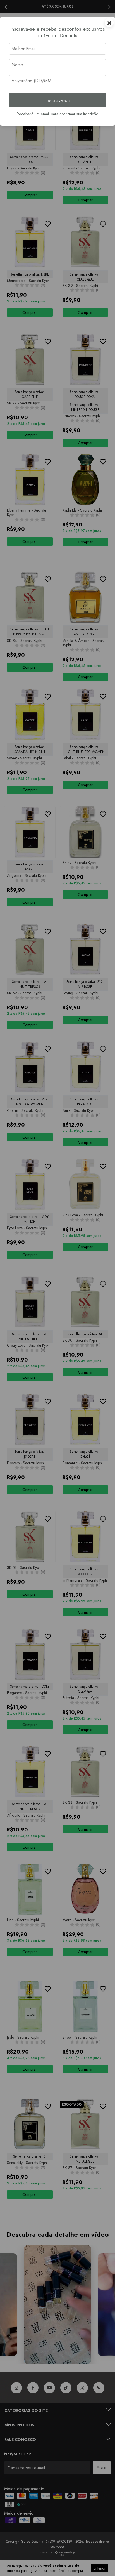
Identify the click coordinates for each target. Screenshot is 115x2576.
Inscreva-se (58, 100)
